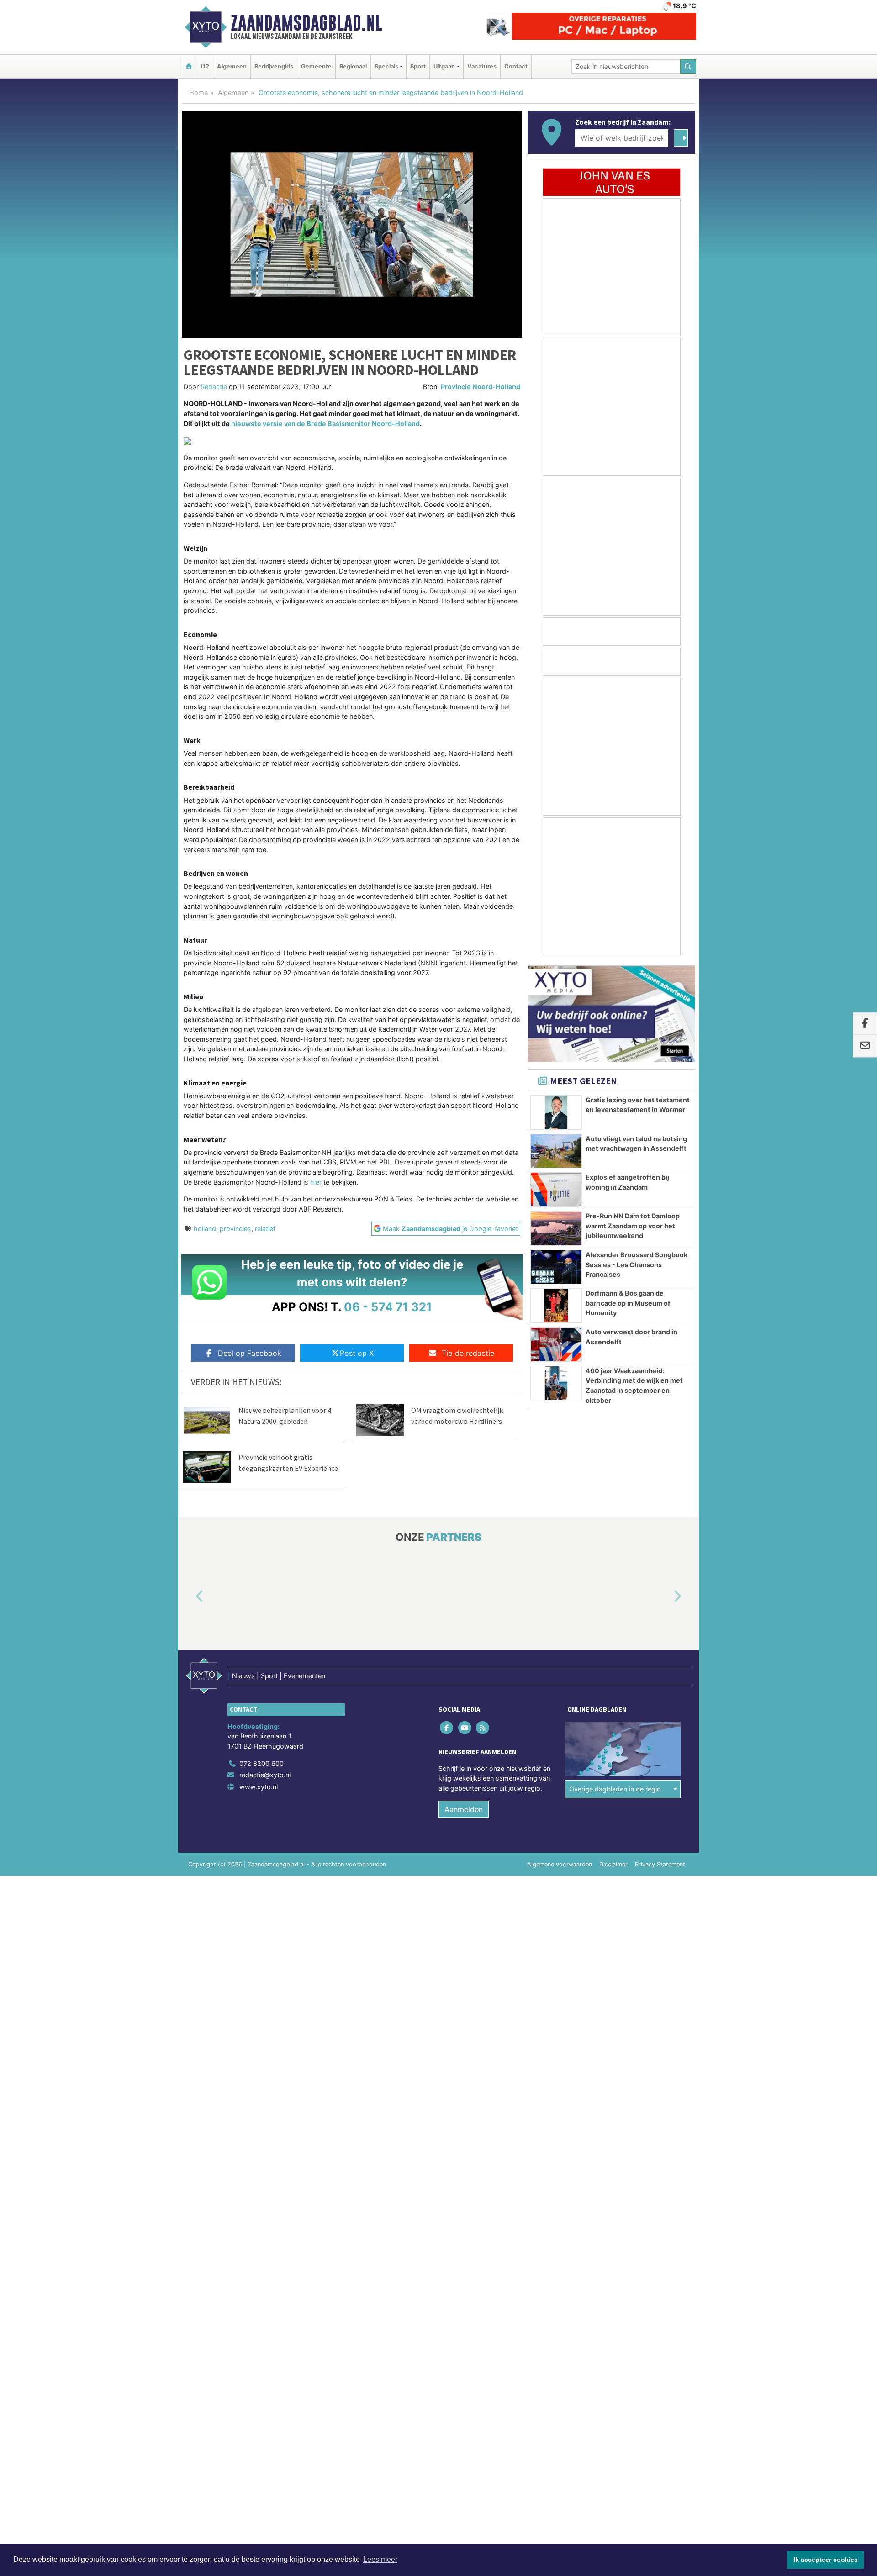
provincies (235, 1229)
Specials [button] (386, 66)
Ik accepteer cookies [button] (826, 2560)
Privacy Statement (660, 1864)
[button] (189, 1596)
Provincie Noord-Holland (481, 387)
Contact (516, 66)
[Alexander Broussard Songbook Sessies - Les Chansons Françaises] (556, 1267)
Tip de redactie (468, 1353)
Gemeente (316, 66)
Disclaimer (613, 1864)
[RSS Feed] (483, 1727)
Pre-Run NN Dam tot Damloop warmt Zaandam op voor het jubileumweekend (633, 1226)
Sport (418, 66)
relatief (265, 1229)
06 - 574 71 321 (388, 1307)
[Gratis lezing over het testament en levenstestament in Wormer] (556, 1112)
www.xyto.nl (259, 1787)
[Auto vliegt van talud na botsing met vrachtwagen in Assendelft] (556, 1151)
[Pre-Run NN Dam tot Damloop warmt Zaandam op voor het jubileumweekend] (556, 1228)
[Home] (189, 66)
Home (198, 92)
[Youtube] (465, 1727)
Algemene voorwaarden (560, 1864)
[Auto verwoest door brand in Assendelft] (556, 1344)
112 (205, 66)
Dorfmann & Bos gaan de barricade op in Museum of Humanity (628, 1303)
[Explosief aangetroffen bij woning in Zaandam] (556, 1190)
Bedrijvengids (274, 66)
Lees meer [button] (380, 2559)
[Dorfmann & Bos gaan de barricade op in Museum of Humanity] (556, 1306)
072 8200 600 (262, 1763)
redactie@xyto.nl (265, 1775)
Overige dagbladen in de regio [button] (615, 1789)
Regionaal (353, 66)
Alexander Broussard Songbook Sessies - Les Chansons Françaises (637, 1264)
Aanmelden (464, 1809)
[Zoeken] (688, 66)
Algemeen (232, 66)
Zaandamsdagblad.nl (306, 23)
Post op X (357, 1353)
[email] (865, 1046)
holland (205, 1229)
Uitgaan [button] (444, 66)
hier (317, 1182)
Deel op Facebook (250, 1353)
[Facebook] (447, 1727)
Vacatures (482, 66)
